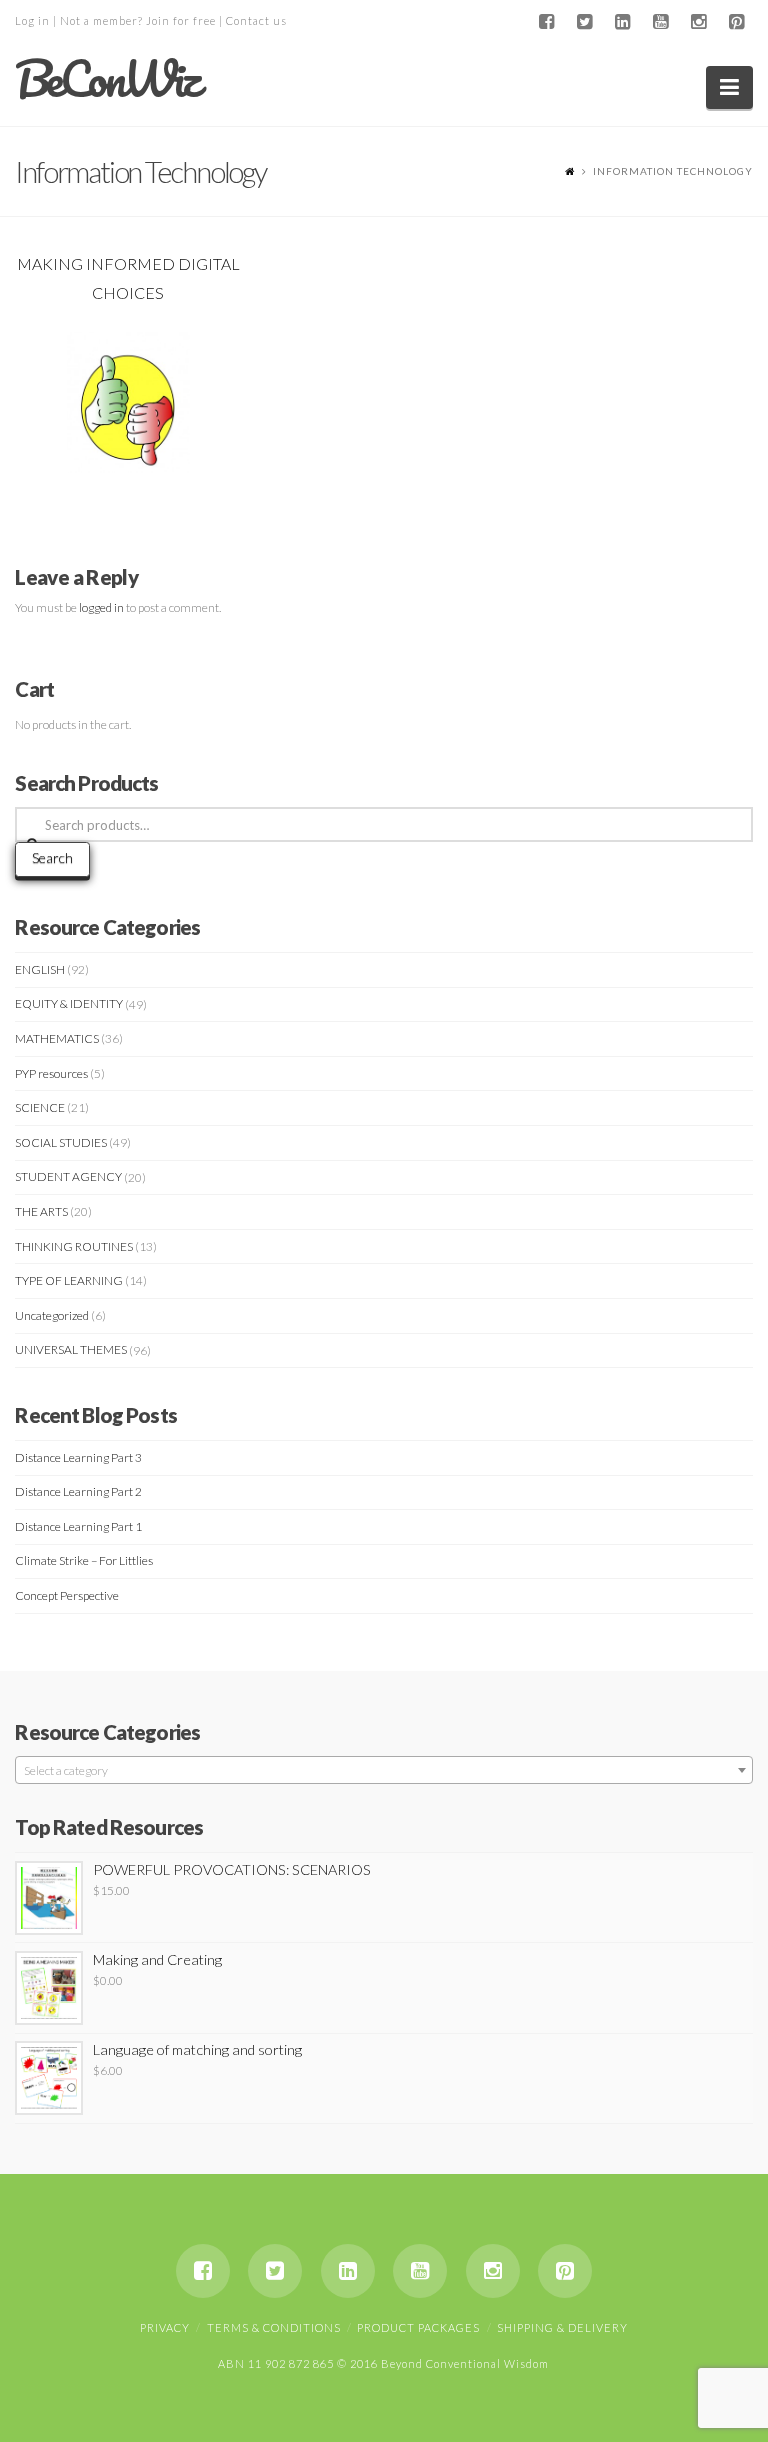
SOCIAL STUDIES (61, 1142)
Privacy (165, 2327)
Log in (32, 20)
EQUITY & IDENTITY (69, 1003)
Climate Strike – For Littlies (84, 1560)
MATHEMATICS (57, 1038)
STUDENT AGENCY (68, 1176)
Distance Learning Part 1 (78, 1526)
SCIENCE (40, 1107)
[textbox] (383, 1771)
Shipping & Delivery (562, 2327)
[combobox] (383, 1770)
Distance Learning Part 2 (78, 1491)
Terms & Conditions (274, 2327)
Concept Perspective (67, 1595)
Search (52, 857)
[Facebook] (547, 22)
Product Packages (418, 2327)
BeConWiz (106, 79)
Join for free (181, 20)
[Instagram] (699, 22)
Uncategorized (52, 1315)
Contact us (256, 20)
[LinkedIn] (623, 22)
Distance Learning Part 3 (78, 1457)
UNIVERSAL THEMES (71, 1349)
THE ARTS (41, 1211)
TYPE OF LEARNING (69, 1280)
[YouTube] (661, 22)
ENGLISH (40, 969)
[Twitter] (585, 22)
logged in (101, 607)
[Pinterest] (737, 22)
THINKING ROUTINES (74, 1246)
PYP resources (51, 1073)
